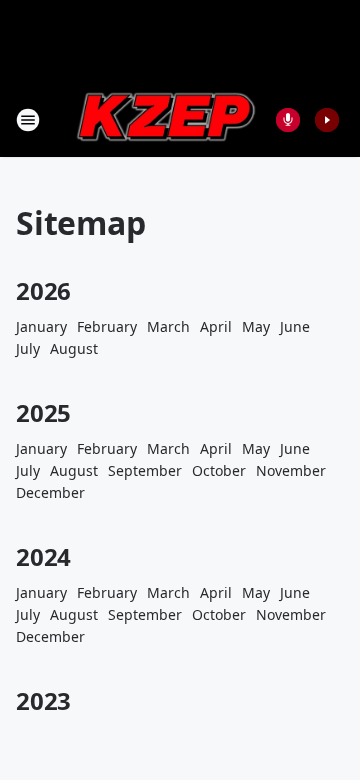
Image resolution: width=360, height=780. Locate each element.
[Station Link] (166, 119)
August (74, 348)
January (41, 326)
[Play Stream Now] (327, 120)
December (50, 492)
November (291, 470)
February (107, 326)
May (256, 326)
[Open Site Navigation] (28, 120)
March (168, 326)
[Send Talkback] (288, 120)
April (216, 326)
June (295, 326)
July (28, 348)
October (219, 470)
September (145, 470)
